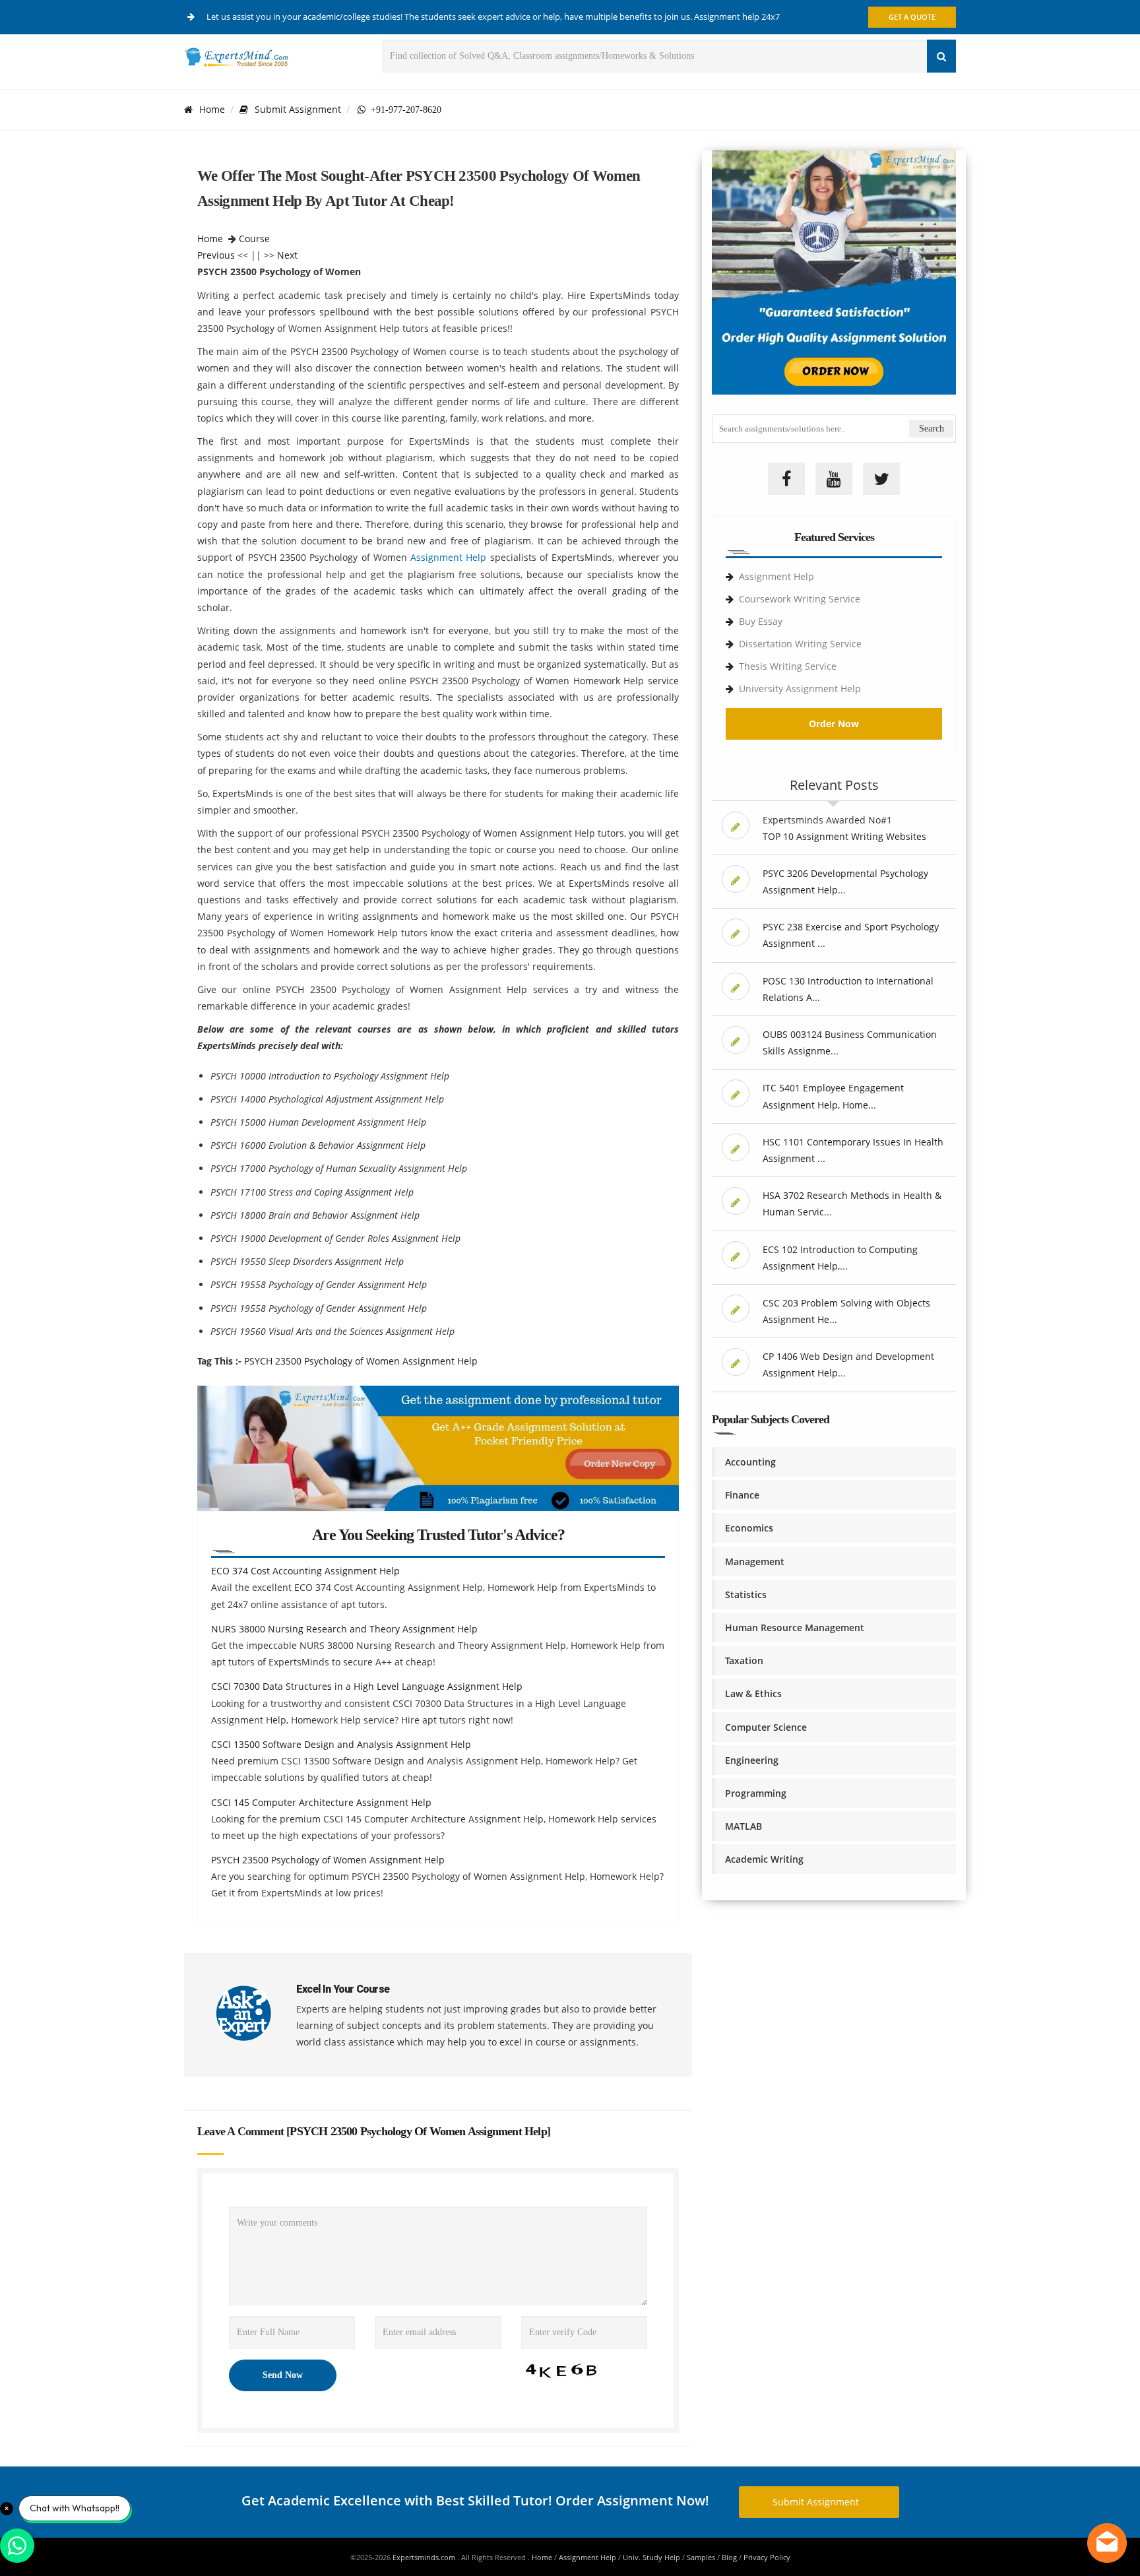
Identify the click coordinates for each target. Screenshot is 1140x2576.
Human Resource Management (795, 1627)
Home (212, 109)
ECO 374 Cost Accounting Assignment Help (305, 1571)
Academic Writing (764, 1859)
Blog (729, 2557)
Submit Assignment (298, 109)
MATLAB (744, 1826)
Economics (749, 1528)
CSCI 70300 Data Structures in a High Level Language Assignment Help (367, 1686)
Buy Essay (761, 621)
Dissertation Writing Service (800, 644)
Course (254, 239)
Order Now (834, 724)
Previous (216, 255)
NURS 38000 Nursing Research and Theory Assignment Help (344, 1629)
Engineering (752, 1760)
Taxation (744, 1660)
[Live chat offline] (1107, 2543)
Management (755, 1562)
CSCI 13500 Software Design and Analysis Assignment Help (341, 1744)
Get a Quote (912, 17)
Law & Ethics (753, 1693)
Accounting (750, 1462)
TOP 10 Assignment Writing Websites (844, 836)
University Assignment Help (800, 689)
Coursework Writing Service (800, 599)
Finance (742, 1495)
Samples (701, 2557)
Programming (756, 1793)
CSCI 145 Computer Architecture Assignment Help (321, 1802)
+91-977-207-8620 (403, 110)
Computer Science (766, 1727)
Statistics (746, 1594)
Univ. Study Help (651, 2557)
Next (287, 255)
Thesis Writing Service (788, 666)
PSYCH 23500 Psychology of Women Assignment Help (361, 1361)
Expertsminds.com (425, 2557)
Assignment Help (448, 557)
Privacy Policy (767, 2557)
